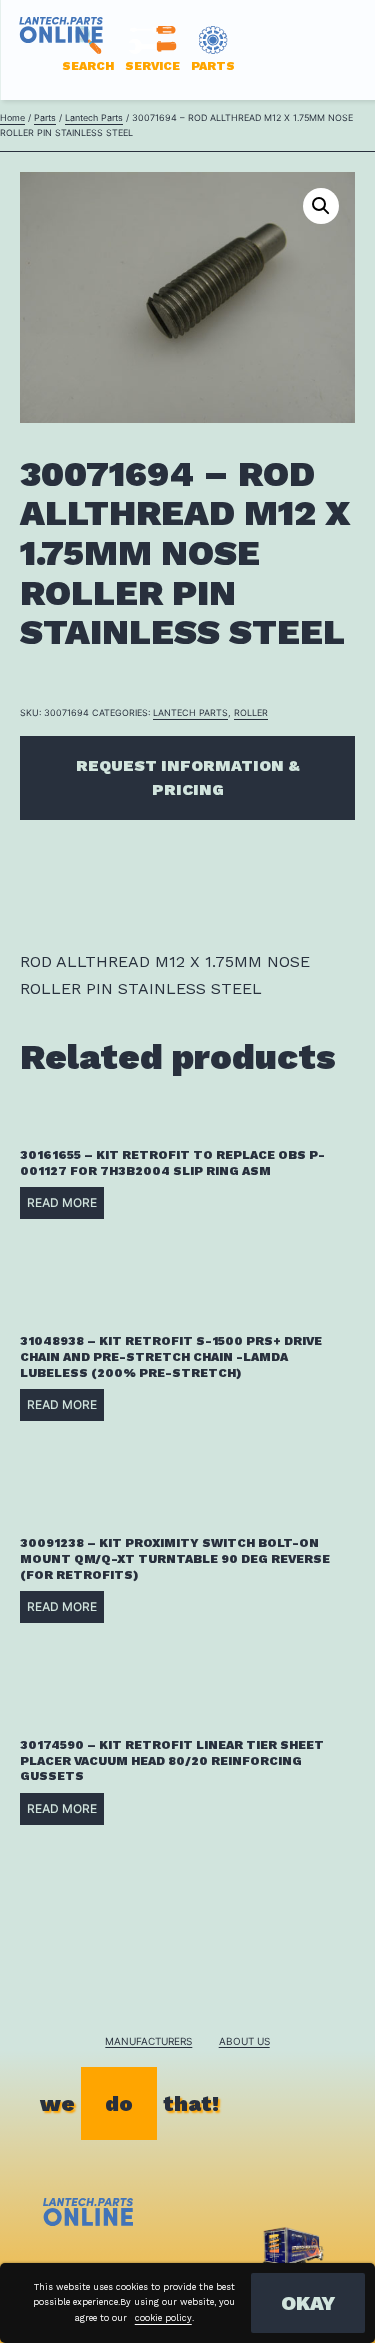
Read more (62, 1202)
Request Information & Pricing (188, 777)
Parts (45, 117)
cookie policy (163, 2318)
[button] (321, 206)
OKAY (308, 2303)
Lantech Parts (94, 117)
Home (12, 117)
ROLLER (251, 712)
